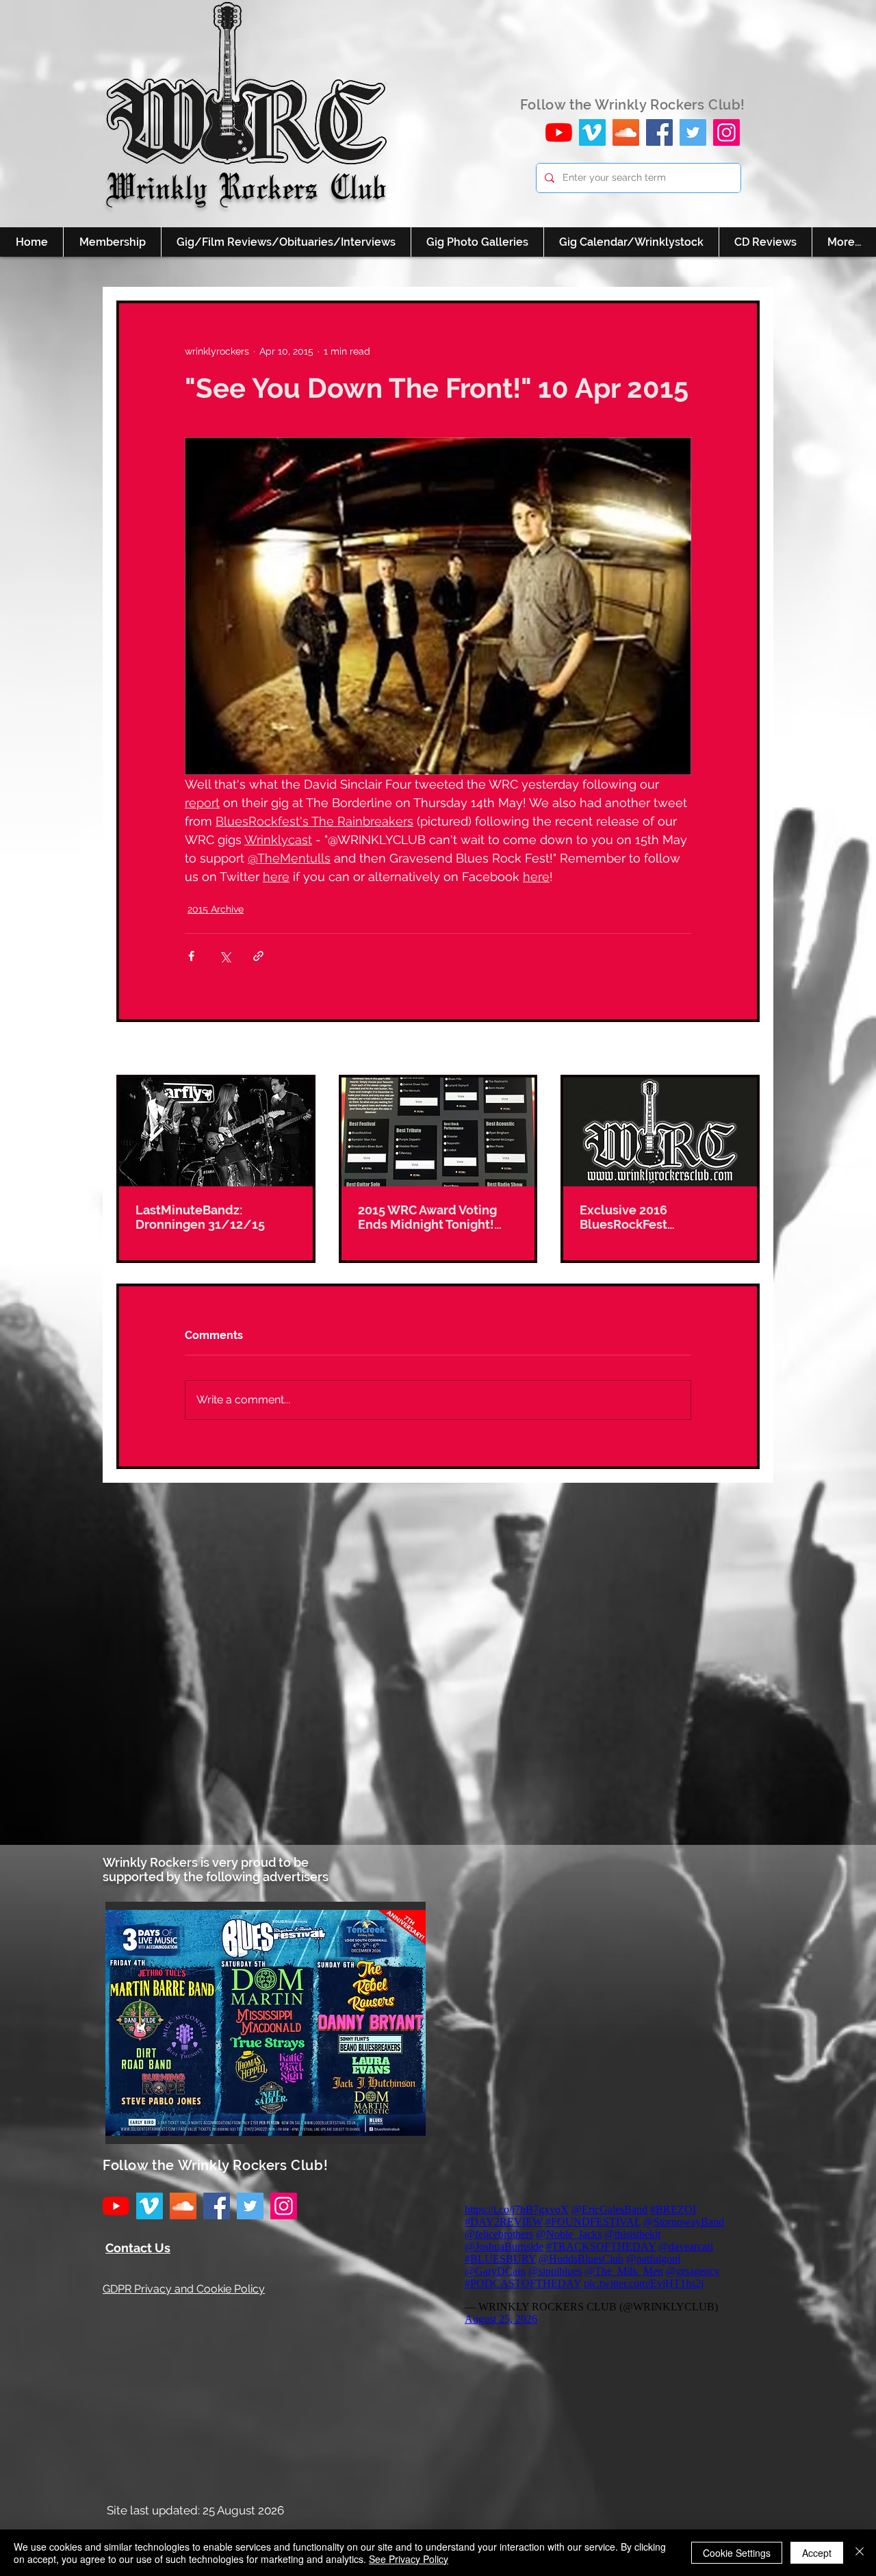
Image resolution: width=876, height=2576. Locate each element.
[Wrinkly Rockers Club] (592, 132)
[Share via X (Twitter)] (225, 956)
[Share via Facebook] (191, 956)
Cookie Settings (737, 2553)
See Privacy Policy (409, 2559)
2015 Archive (216, 909)
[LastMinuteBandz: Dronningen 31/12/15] (216, 1132)
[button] (266, 2023)
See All (744, 1049)
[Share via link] (258, 956)
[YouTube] (559, 132)
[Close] (860, 2553)
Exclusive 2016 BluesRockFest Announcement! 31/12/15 (657, 1217)
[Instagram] (726, 132)
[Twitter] (693, 132)
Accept (817, 2553)
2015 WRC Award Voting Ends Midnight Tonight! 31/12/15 (427, 1217)
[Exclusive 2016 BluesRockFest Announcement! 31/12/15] (660, 1132)
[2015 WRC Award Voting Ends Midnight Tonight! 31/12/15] (438, 1132)
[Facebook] (659, 132)
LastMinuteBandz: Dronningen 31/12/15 (200, 1217)
